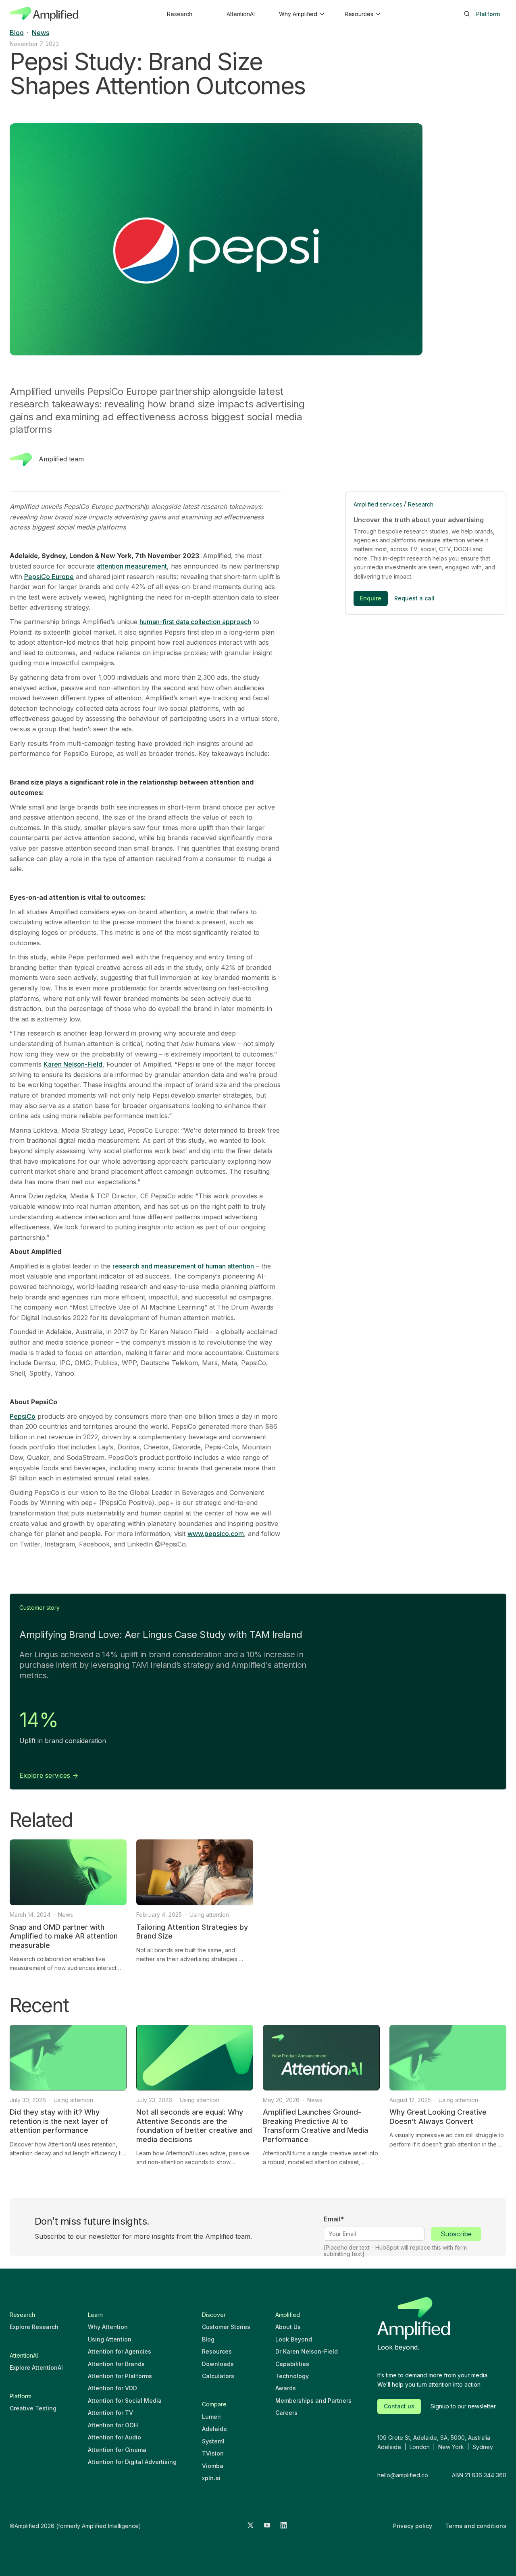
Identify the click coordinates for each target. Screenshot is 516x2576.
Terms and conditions (476, 2526)
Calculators (218, 2376)
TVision (213, 2453)
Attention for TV (110, 2413)
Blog (208, 2339)
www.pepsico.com (216, 1534)
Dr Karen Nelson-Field (307, 2351)
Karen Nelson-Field (73, 1064)
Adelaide (214, 2429)
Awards (286, 2388)
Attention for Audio (114, 2437)
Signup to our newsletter (463, 2406)
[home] (44, 14)
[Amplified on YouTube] (267, 2526)
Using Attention (110, 2339)
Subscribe (456, 2234)
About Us (288, 2327)
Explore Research (34, 2327)
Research (421, 504)
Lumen (211, 2417)
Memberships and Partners (313, 2401)
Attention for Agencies (120, 2351)
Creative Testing (33, 2408)
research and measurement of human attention (183, 1266)
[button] (301, 14)
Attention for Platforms (120, 2376)
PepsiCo (23, 1416)
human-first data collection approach (195, 622)
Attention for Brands (116, 2364)
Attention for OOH (113, 2425)
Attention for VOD (112, 2388)
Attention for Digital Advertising (132, 2462)
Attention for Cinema (117, 2450)
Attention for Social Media (125, 2401)
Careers (286, 2413)
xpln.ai (211, 2478)
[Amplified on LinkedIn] (284, 2526)
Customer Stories (226, 2327)
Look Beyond (294, 2339)
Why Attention (108, 2327)
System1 (213, 2441)
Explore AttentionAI (36, 2367)
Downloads (218, 2364)
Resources (217, 2351)
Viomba (213, 2466)
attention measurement (132, 566)
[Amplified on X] (251, 2526)
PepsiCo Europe (49, 577)
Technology (292, 2376)
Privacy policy (413, 2526)
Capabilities (292, 2364)
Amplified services (378, 504)
